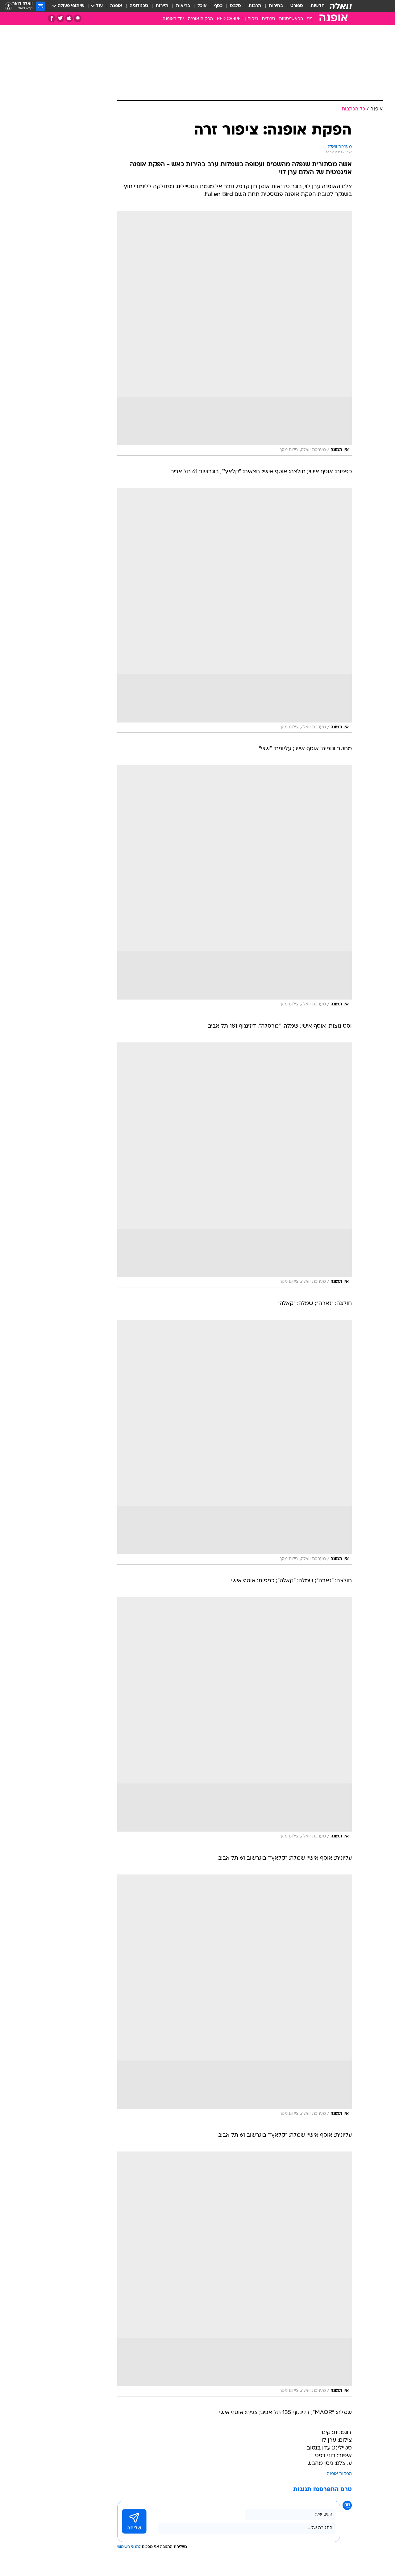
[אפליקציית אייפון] (69, 18)
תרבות (255, 6)
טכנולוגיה (139, 6)
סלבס (235, 6)
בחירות (276, 6)
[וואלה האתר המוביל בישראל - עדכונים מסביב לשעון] (341, 6)
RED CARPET (230, 19)
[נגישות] (8, 6)
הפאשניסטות (291, 19)
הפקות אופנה (200, 19)
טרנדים (268, 19)
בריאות (183, 6)
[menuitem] (314, 6)
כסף (218, 6)
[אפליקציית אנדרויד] (78, 18)
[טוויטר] (60, 18)
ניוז (310, 19)
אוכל (202, 6)
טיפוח (253, 19)
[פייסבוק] (52, 18)
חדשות (318, 6)
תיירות (162, 6)
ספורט (297, 6)
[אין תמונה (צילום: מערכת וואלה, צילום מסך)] (235, 333)
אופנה (116, 6)
